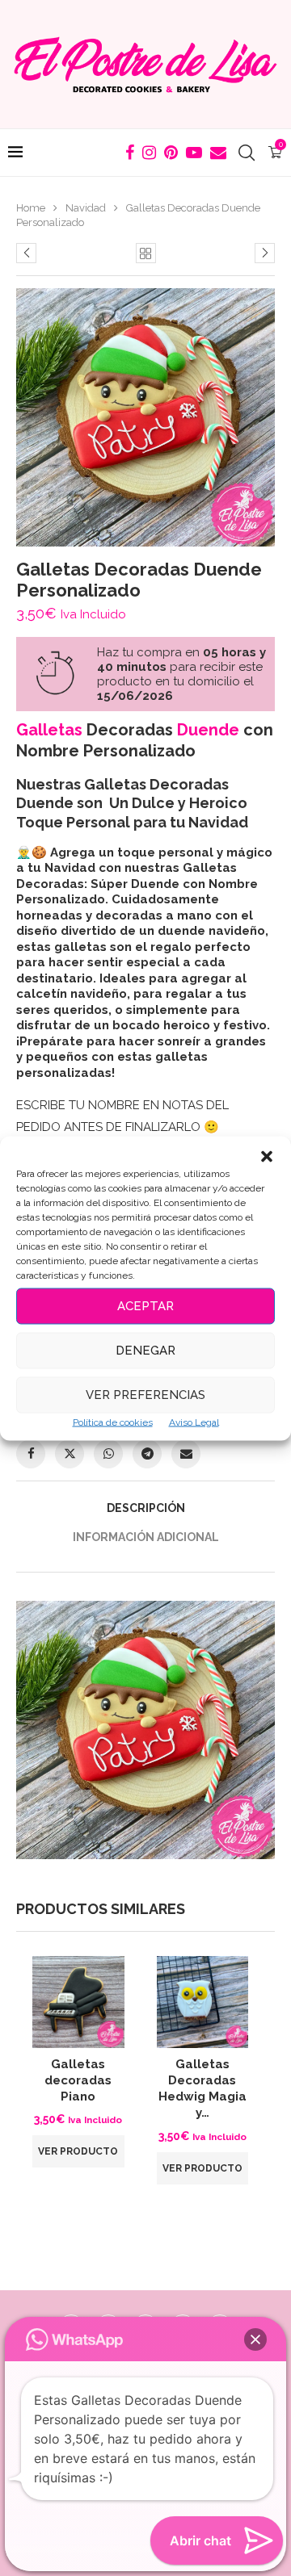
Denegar (145, 1351)
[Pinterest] (171, 153)
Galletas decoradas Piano (78, 2081)
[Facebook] (130, 153)
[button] (267, 1156)
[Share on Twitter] (70, 1454)
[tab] (145, 1508)
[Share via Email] (186, 1454)
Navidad (86, 208)
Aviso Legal (194, 1422)
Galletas (49, 730)
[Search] (247, 153)
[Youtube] (194, 153)
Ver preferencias (145, 1395)
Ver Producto (78, 2151)
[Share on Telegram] (147, 1454)
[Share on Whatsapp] (108, 1454)
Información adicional (146, 1537)
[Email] (218, 153)
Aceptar (145, 1306)
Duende (208, 730)
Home (31, 208)
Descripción (146, 1508)
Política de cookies (113, 1422)
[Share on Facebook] (31, 1454)
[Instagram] (149, 153)
